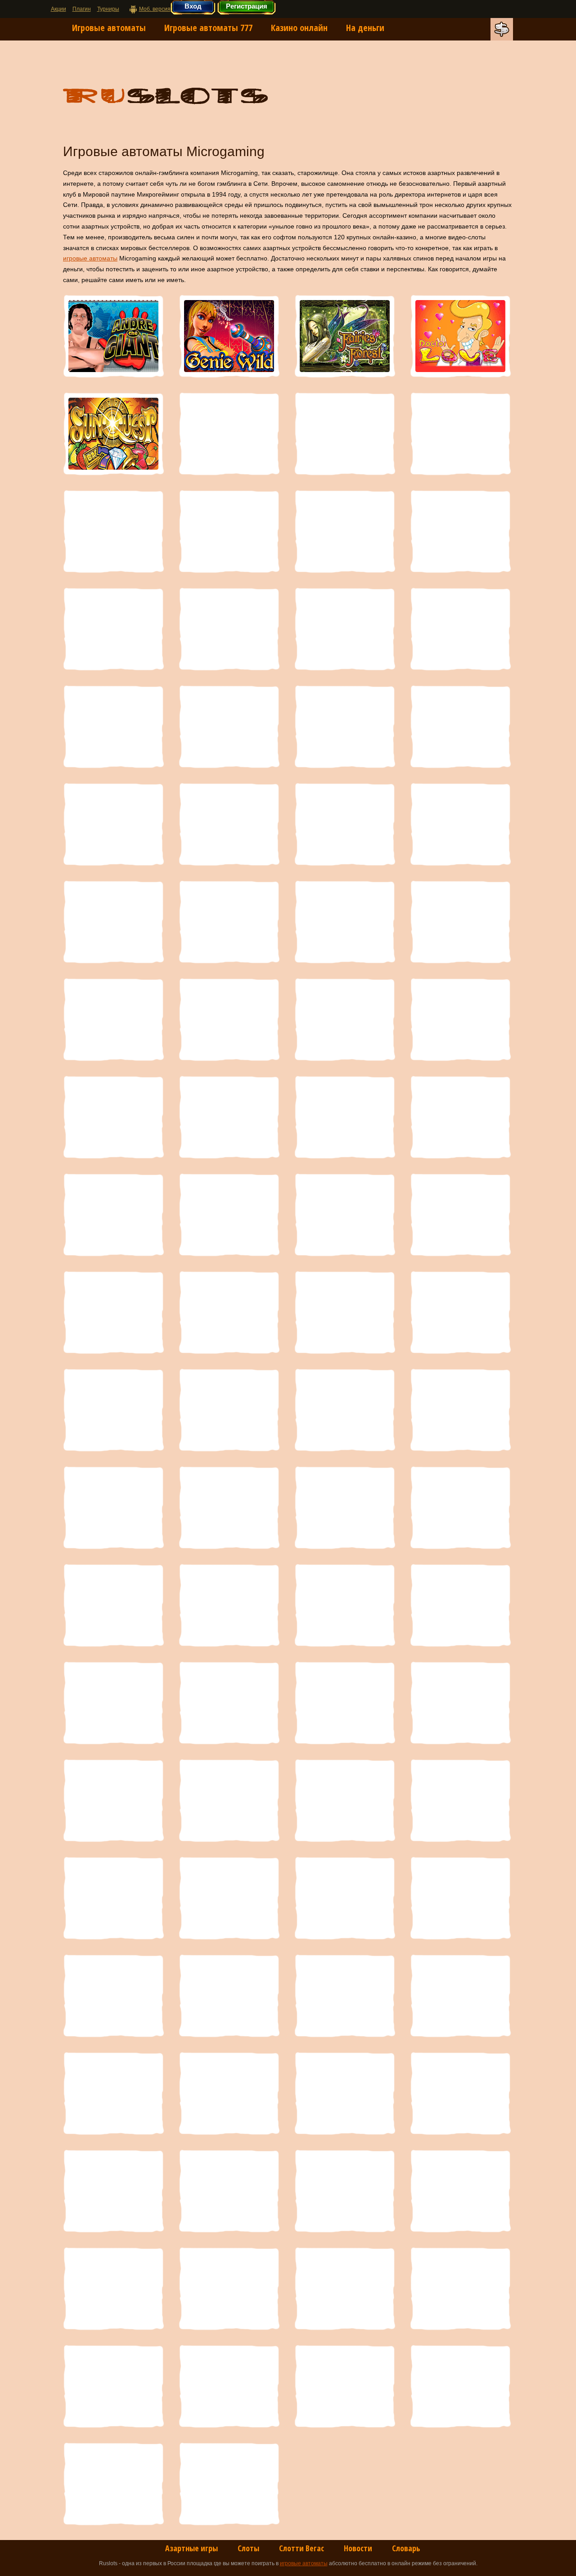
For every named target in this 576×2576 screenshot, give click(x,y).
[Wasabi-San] (113, 1605)
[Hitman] (113, 1898)
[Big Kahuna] (460, 2191)
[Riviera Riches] (345, 1117)
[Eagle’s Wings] (345, 1996)
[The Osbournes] (229, 1410)
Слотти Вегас (301, 2548)
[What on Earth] (229, 1703)
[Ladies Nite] (460, 531)
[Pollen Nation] (229, 1019)
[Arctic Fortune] (229, 2386)
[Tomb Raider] (113, 1508)
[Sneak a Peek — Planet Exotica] (460, 1215)
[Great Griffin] (229, 531)
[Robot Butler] (113, 1215)
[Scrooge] (345, 1215)
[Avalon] (113, 2386)
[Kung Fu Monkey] (460, 1508)
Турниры (108, 9)
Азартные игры (191, 2548)
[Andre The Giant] (113, 336)
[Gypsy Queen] (345, 1898)
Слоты (248, 2548)
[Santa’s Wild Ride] (229, 1215)
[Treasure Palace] (229, 1508)
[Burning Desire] (113, 2191)
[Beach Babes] (345, 2289)
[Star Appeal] (113, 1312)
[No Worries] (113, 922)
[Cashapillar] (113, 531)
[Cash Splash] (345, 2093)
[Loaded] (345, 824)
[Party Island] (460, 824)
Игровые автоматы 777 (208, 28)
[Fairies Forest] (345, 336)
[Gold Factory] (460, 1898)
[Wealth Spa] (229, 1605)
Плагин (82, 9)
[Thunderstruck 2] (460, 1410)
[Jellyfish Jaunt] (113, 1703)
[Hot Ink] (345, 1800)
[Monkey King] (229, 922)
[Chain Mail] (113, 2093)
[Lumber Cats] (113, 824)
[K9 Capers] (345, 1605)
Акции (58, 9)
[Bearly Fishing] (229, 2289)
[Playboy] (113, 1019)
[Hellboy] (229, 1898)
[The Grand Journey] (113, 1410)
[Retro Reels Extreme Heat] (113, 1117)
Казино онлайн (299, 28)
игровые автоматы (90, 258)
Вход (193, 6)
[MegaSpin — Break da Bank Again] (345, 922)
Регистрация (247, 6)
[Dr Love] (460, 336)
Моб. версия (155, 9)
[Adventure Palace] (229, 2484)
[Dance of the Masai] (460, 1996)
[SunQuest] (113, 434)
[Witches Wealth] (345, 629)
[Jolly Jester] (460, 1605)
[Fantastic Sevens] (460, 629)
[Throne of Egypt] (345, 1410)
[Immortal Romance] (229, 1800)
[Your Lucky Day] (460, 1703)
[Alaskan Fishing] (460, 2386)
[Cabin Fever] (460, 2093)
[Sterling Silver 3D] (229, 1312)
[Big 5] (113, 2289)
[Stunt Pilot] (345, 1312)
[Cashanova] (229, 2093)
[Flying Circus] (229, 1996)
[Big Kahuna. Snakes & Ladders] (345, 2191)
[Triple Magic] (460, 434)
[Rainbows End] (460, 1019)
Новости (358, 2548)
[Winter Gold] (345, 1703)
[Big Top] (229, 2191)
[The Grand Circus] (460, 1312)
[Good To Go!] (345, 531)
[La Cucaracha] (229, 434)
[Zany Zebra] (113, 629)
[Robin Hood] (460, 1117)
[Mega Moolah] (460, 922)
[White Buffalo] (229, 629)
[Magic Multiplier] (460, 727)
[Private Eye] (345, 1019)
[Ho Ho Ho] (460, 1800)
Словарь (406, 2548)
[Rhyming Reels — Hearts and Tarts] (229, 1117)
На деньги (365, 28)
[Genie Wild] (229, 336)
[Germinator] (113, 1996)
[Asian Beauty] (229, 727)
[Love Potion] (229, 824)
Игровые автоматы (109, 28)
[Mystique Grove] (345, 434)
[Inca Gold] (113, 1800)
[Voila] (345, 1508)
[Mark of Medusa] (345, 727)
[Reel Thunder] (113, 727)
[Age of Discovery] (113, 2484)
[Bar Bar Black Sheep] (460, 2289)
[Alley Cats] (345, 2386)
